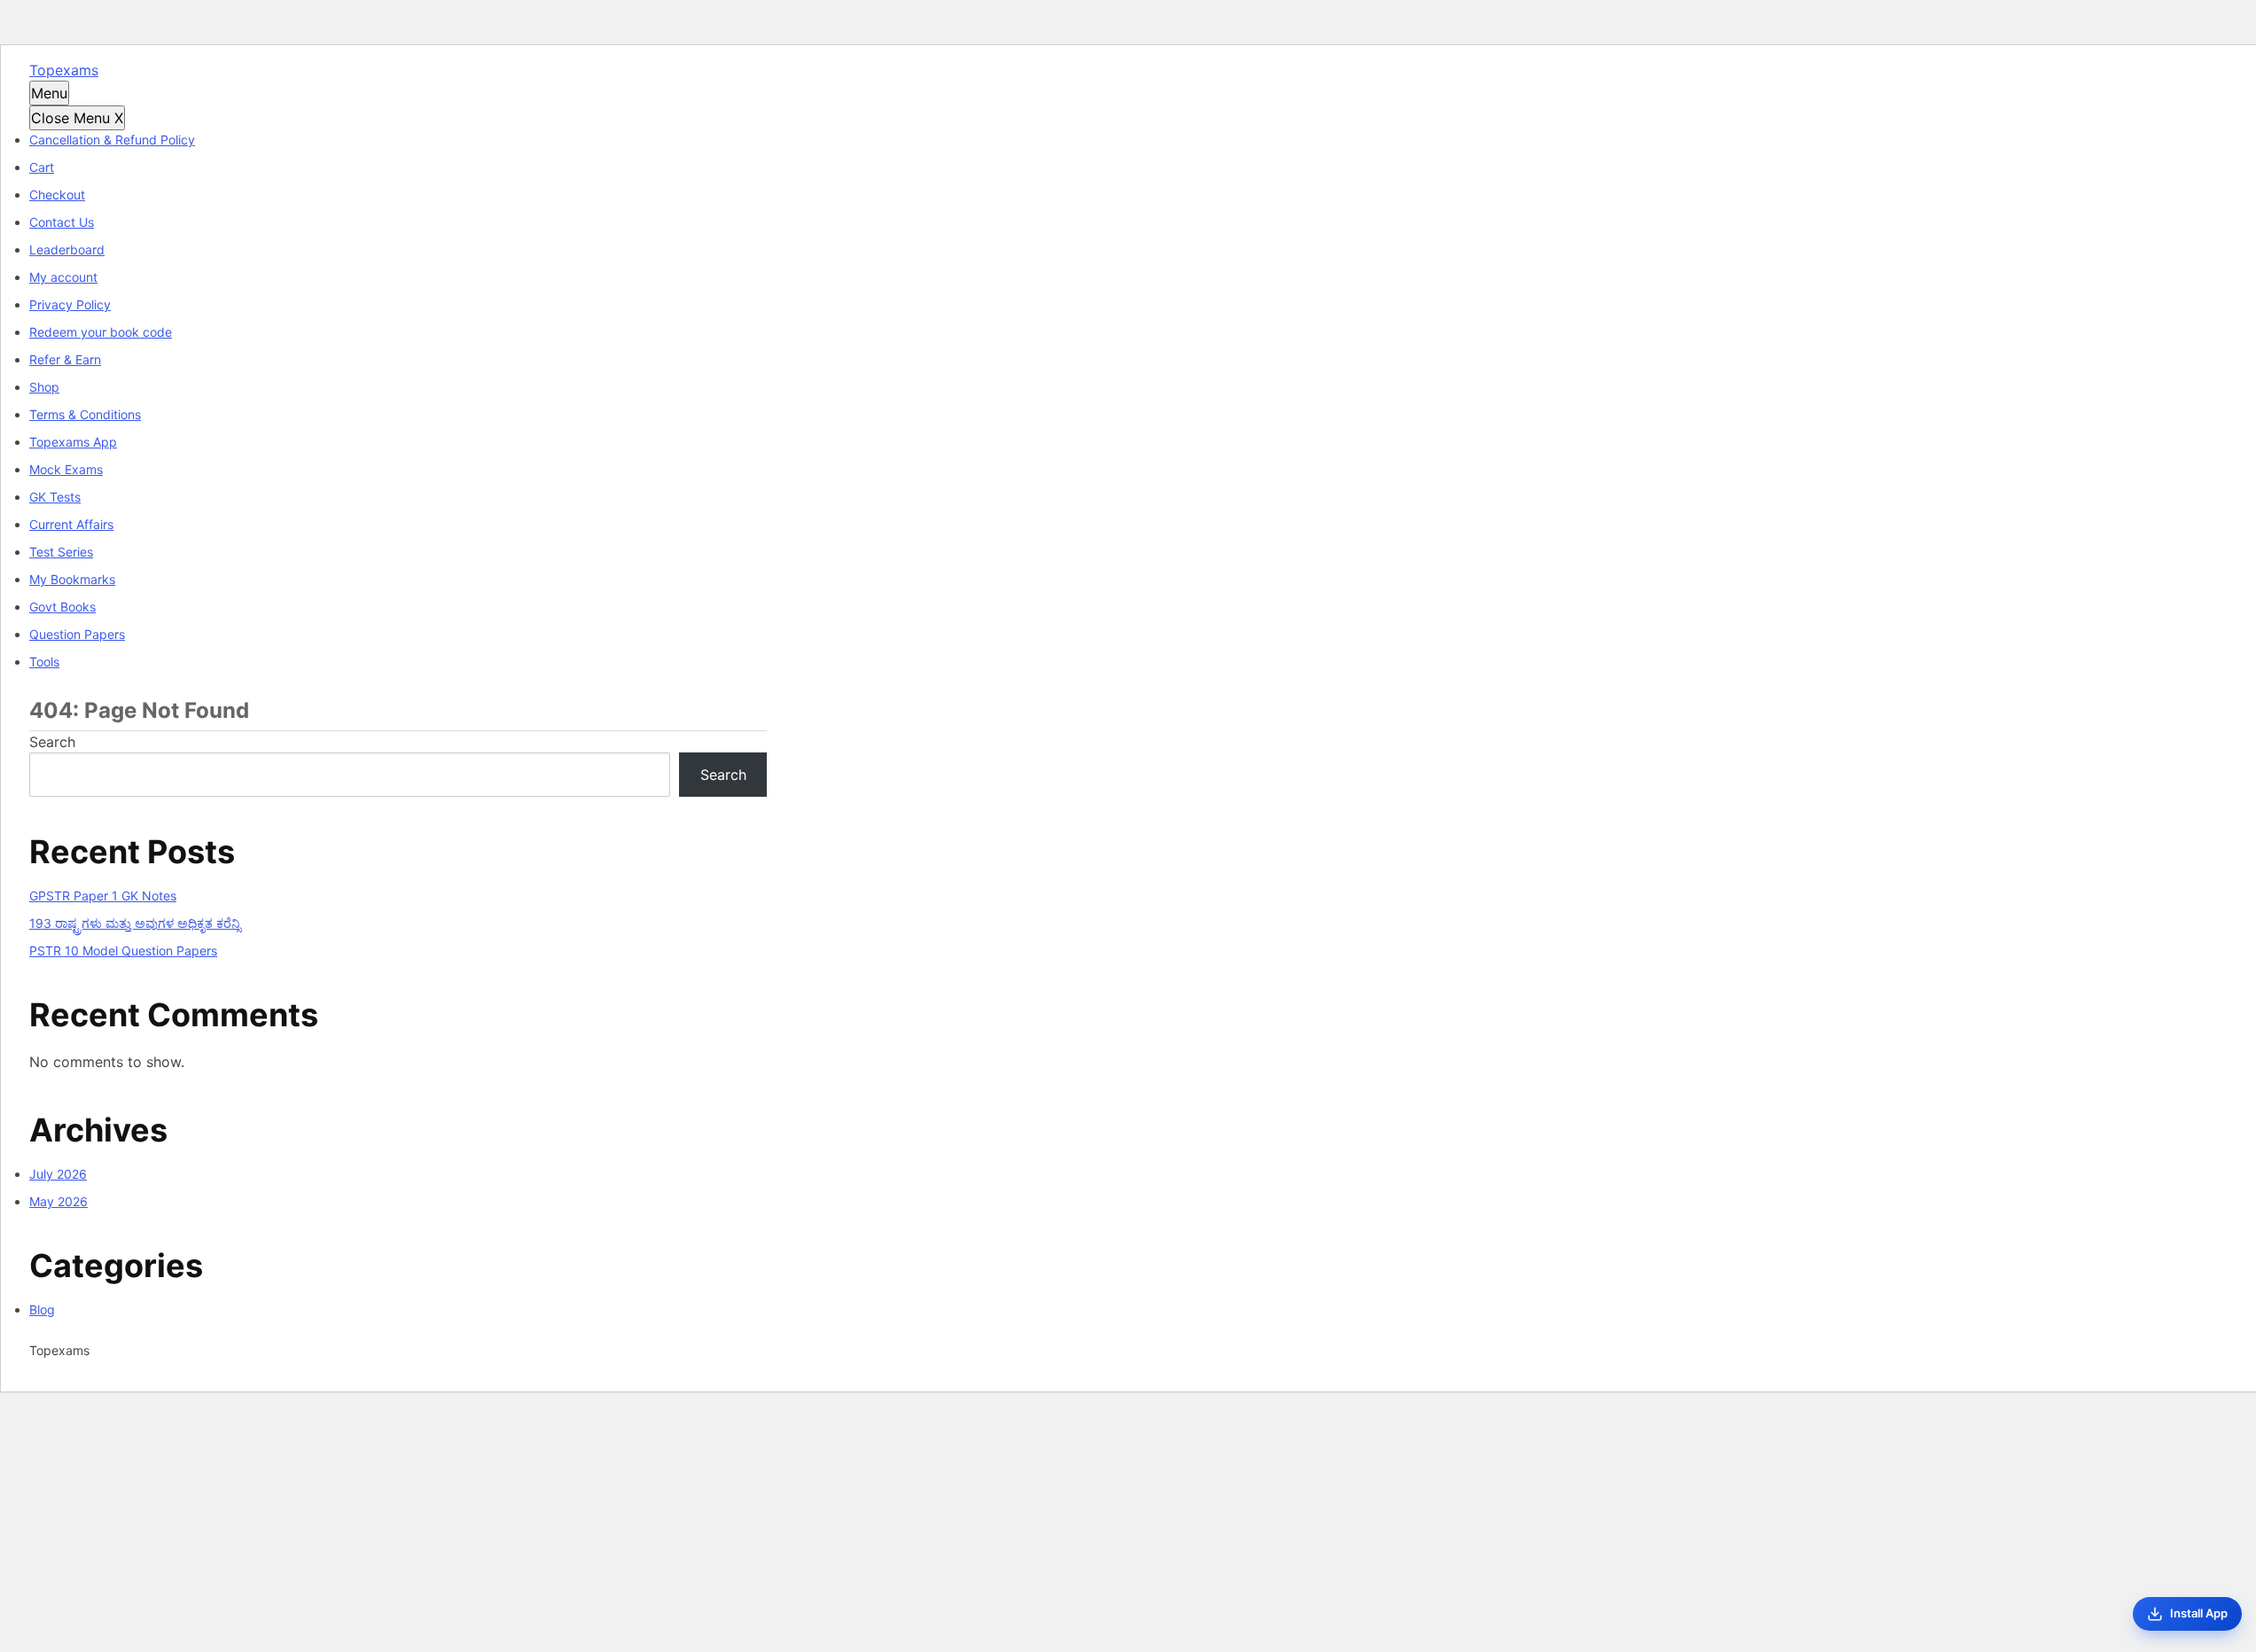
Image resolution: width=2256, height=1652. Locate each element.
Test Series (61, 552)
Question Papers (77, 634)
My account (63, 277)
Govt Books (62, 607)
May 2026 (59, 1201)
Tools (44, 662)
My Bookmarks (72, 579)
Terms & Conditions (85, 414)
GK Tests (55, 497)
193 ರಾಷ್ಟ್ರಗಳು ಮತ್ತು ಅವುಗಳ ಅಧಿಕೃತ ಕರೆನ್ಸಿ (135, 923)
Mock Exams (66, 469)
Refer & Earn (65, 359)
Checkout (57, 195)
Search (52, 742)
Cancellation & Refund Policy (112, 140)
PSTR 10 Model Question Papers (123, 951)
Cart (42, 167)
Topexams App (73, 442)
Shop (44, 387)
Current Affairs (71, 524)
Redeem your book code (101, 332)
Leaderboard (67, 249)
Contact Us (62, 222)
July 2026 (58, 1174)
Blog (42, 1309)
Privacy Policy (70, 304)
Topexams (64, 70)
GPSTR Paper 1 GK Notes (103, 896)
